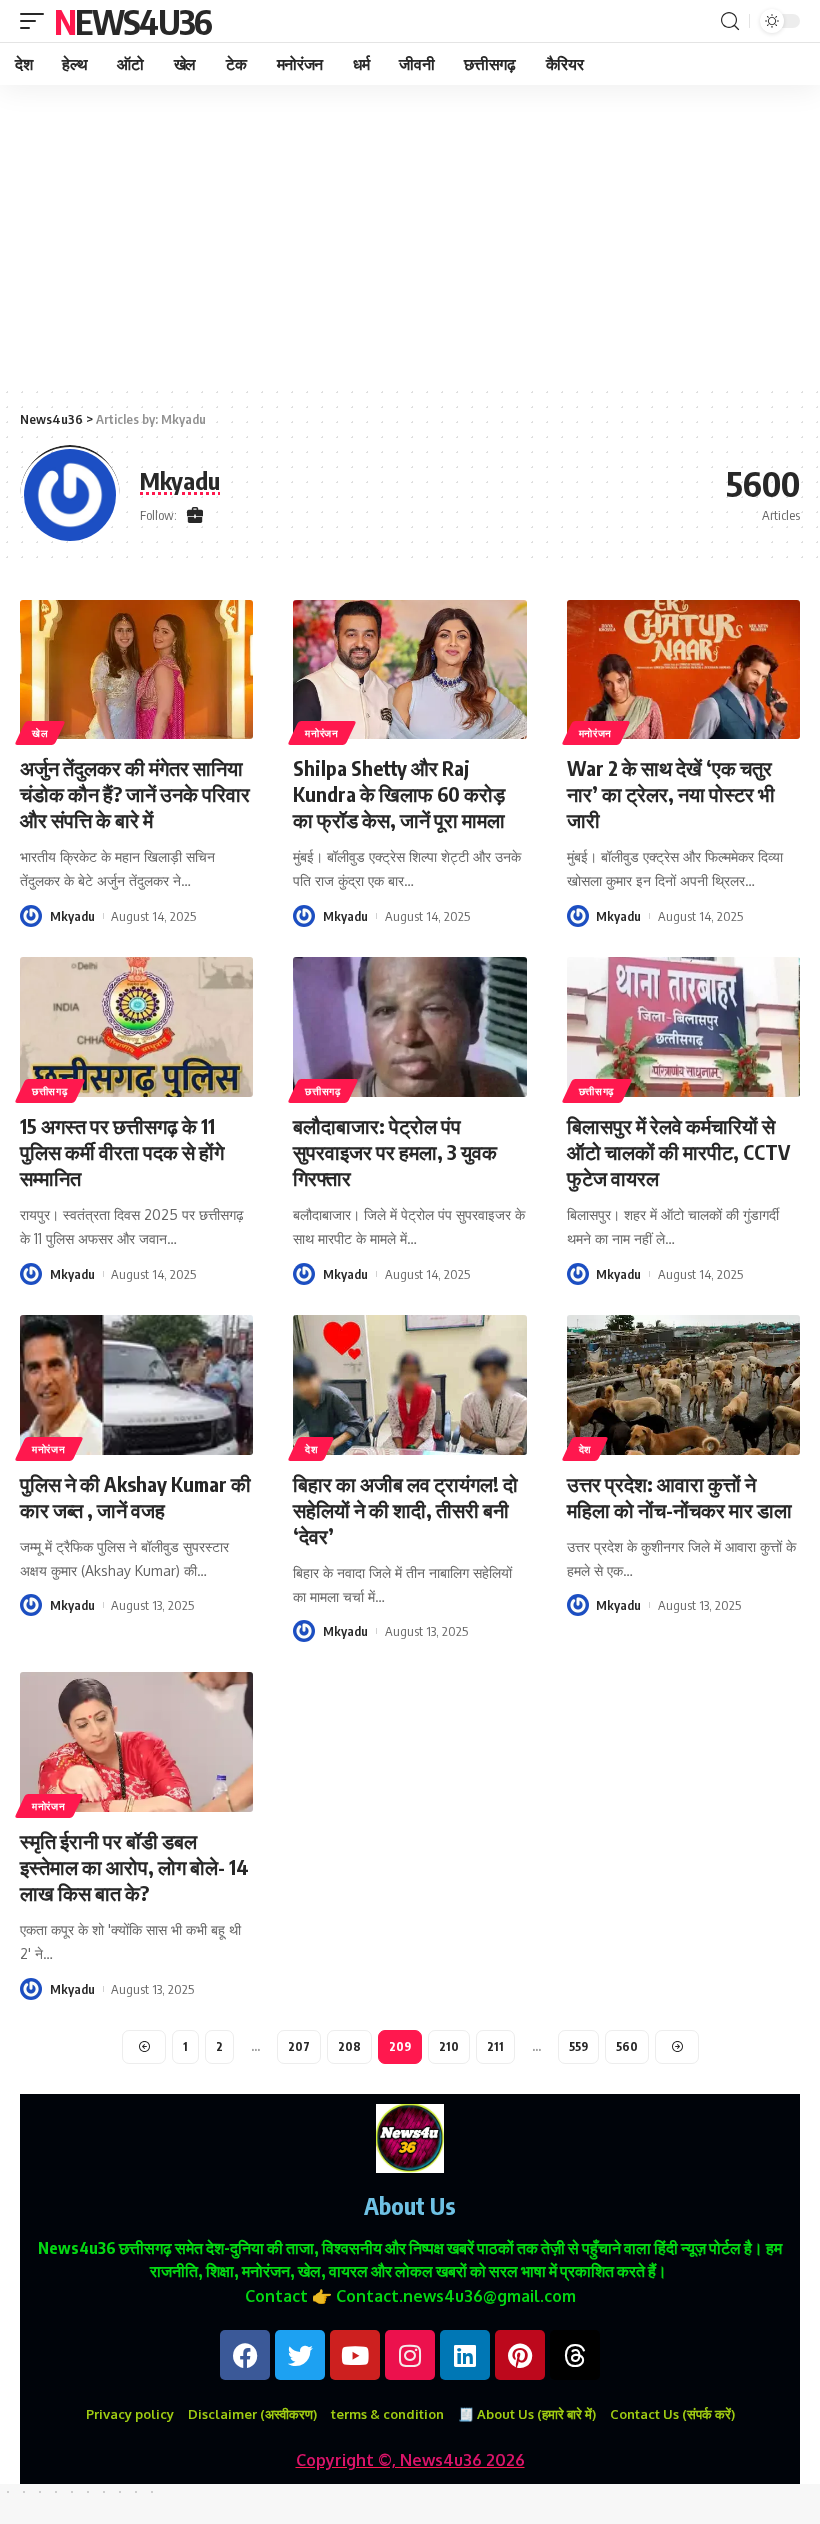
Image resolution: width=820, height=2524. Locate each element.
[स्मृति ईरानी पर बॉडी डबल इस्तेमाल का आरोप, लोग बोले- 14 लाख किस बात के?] (136, 1742)
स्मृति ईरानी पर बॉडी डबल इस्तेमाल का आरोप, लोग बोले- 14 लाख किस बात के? (134, 1866)
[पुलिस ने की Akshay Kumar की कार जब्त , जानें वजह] (136, 1385)
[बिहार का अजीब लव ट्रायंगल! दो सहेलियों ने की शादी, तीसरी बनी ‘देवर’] (409, 1385)
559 (578, 2046)
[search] (730, 21)
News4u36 (132, 21)
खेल (40, 733)
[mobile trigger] (37, 21)
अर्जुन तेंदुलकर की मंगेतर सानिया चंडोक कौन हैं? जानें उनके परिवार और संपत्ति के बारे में (135, 793)
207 (299, 2046)
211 (495, 2046)
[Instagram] (410, 2355)
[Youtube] (355, 2355)
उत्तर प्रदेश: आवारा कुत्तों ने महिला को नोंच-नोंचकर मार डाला (679, 1496)
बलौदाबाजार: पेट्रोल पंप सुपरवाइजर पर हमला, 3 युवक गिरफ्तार (395, 1151)
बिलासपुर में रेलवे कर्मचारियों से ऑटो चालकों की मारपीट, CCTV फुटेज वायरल (678, 1151)
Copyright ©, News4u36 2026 (410, 2460)
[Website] (195, 516)
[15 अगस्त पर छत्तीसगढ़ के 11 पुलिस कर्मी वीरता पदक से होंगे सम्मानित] (136, 1027)
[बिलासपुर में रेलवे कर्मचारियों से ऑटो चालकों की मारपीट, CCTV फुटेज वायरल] (683, 1027)
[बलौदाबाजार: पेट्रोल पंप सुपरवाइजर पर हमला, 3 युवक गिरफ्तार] (409, 1027)
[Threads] (575, 2355)
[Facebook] (245, 2355)
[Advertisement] (410, 235)
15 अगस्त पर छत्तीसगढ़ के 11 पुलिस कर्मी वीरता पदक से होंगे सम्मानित (122, 1151)
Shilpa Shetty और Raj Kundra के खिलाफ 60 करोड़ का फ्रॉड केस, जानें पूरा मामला (399, 793)
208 (349, 2046)
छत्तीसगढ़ (50, 1091)
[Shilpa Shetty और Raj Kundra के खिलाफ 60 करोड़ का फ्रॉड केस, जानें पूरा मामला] (409, 670)
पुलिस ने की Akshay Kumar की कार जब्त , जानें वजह (135, 1496)
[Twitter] (300, 2355)
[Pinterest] (520, 2355)
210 (449, 2046)
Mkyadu (72, 916)
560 (627, 2046)
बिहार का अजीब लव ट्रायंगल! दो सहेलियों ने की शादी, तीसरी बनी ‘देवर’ (405, 1509)
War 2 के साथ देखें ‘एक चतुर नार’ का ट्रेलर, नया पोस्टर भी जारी (671, 793)
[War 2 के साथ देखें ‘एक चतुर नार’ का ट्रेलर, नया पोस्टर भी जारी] (683, 670)
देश (311, 1449)
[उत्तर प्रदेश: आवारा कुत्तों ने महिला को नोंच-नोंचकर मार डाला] (683, 1385)
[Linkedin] (465, 2355)
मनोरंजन (322, 733)
